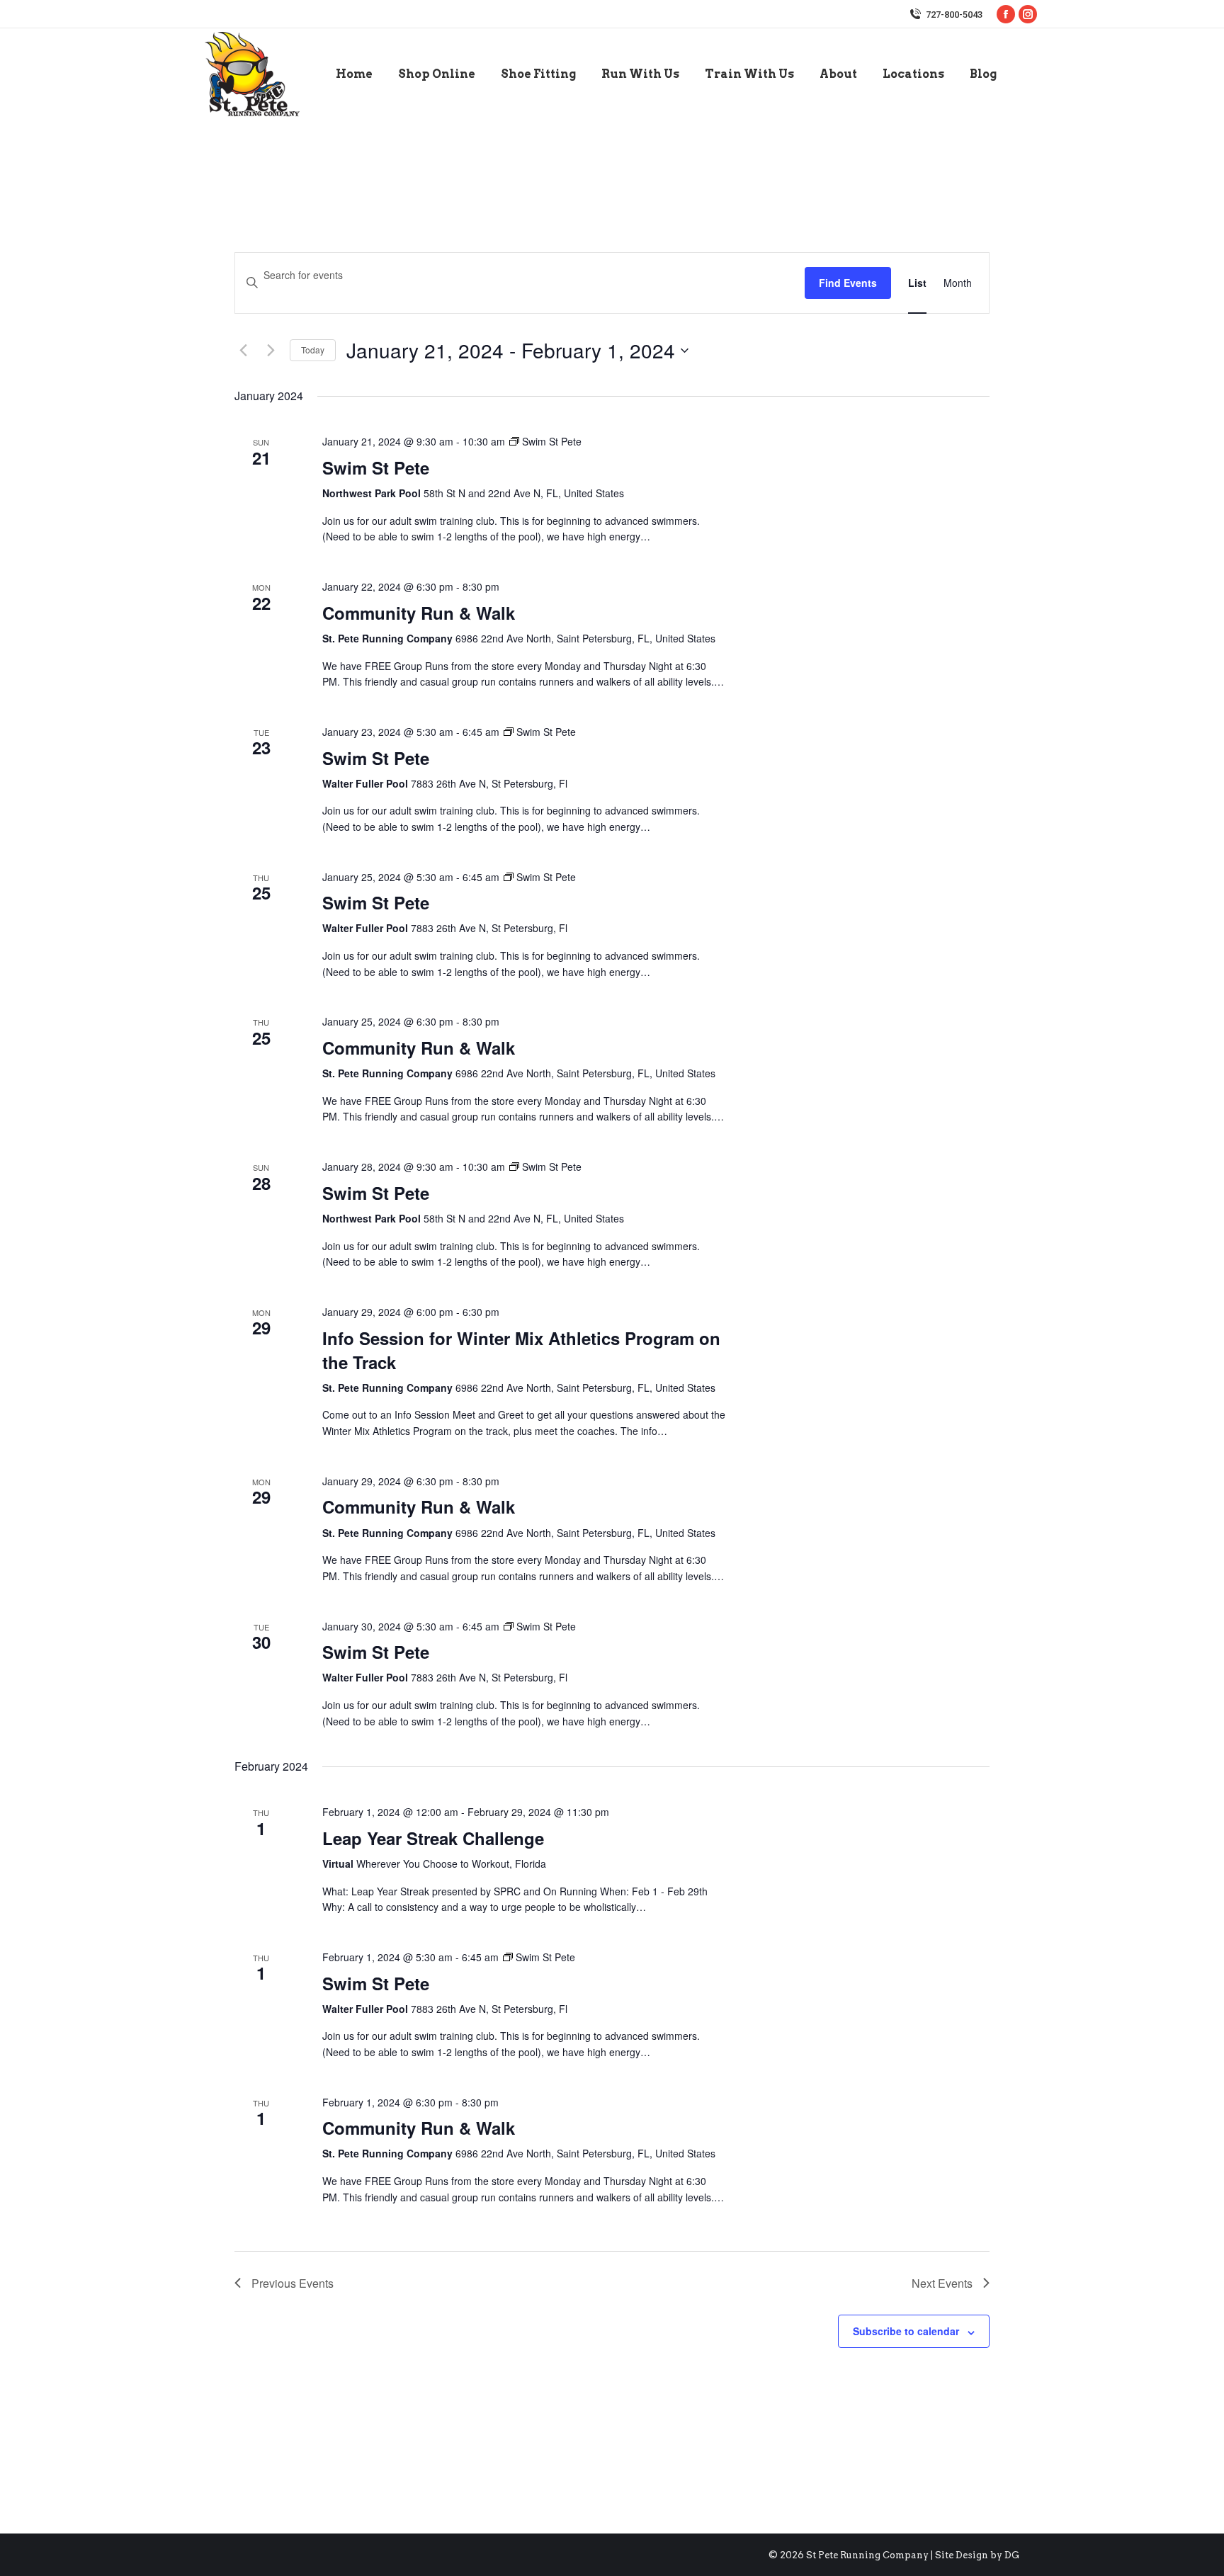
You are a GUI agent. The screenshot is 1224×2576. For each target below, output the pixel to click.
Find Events (848, 283)
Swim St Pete (376, 467)
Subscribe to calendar (906, 2331)
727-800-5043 (954, 15)
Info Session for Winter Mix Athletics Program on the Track (521, 1350)
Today (313, 350)
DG (1012, 2555)
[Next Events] (271, 351)
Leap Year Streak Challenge (433, 1838)
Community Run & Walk (419, 613)
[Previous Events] (243, 351)
